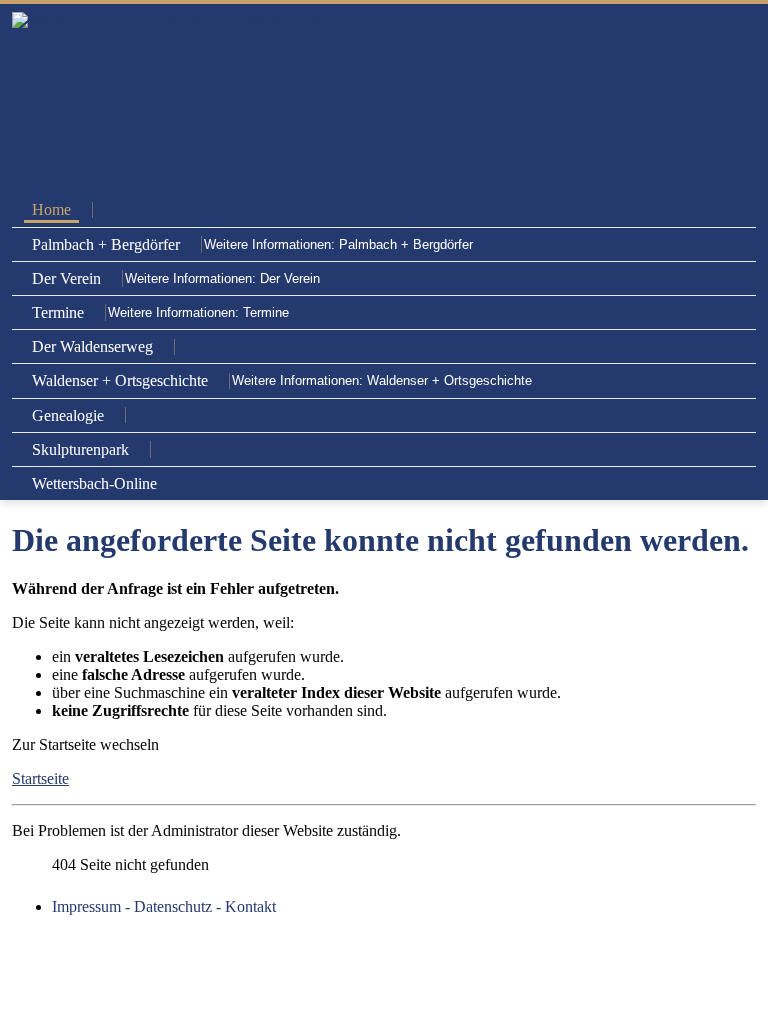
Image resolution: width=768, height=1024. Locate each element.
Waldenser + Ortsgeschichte (120, 380)
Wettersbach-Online (94, 483)
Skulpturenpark (80, 449)
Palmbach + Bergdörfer (106, 244)
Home (51, 209)
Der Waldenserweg (92, 346)
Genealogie (68, 415)
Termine (58, 312)
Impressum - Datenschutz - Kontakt (164, 906)
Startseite (40, 778)
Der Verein (66, 278)
